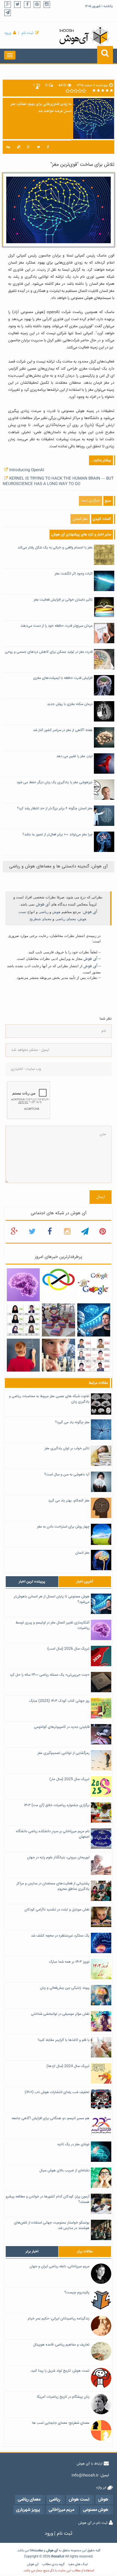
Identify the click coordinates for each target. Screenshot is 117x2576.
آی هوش (43, 904)
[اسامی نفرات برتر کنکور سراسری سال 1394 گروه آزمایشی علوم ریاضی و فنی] (94, 1355)
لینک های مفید (78, 2564)
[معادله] (94, 1285)
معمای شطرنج (41, 919)
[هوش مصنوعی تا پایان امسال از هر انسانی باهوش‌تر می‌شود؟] (94, 1320)
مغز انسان (80, 519)
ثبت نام (27, 33)
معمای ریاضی (66, 919)
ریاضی (44, 912)
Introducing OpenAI (27, 470)
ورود (8, 33)
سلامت (38, 2551)
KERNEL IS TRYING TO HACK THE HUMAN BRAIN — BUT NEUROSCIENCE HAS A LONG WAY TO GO (58, 481)
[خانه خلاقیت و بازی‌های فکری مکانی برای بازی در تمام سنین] (58, 1320)
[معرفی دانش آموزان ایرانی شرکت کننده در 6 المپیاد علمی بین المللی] (58, 1280)
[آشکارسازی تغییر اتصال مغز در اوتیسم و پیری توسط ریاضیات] (23, 1285)
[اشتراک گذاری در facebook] (48, 147)
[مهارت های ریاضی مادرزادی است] (23, 1355)
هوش (56, 912)
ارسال (101, 1197)
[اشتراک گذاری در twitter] (39, 147)
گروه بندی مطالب (53, 2564)
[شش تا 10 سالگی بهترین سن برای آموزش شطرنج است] (58, 1355)
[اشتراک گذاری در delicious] (19, 147)
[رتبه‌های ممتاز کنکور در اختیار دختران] (23, 1320)
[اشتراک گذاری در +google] (28, 147)
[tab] (32, 1582)
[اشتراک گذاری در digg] (8, 147)
